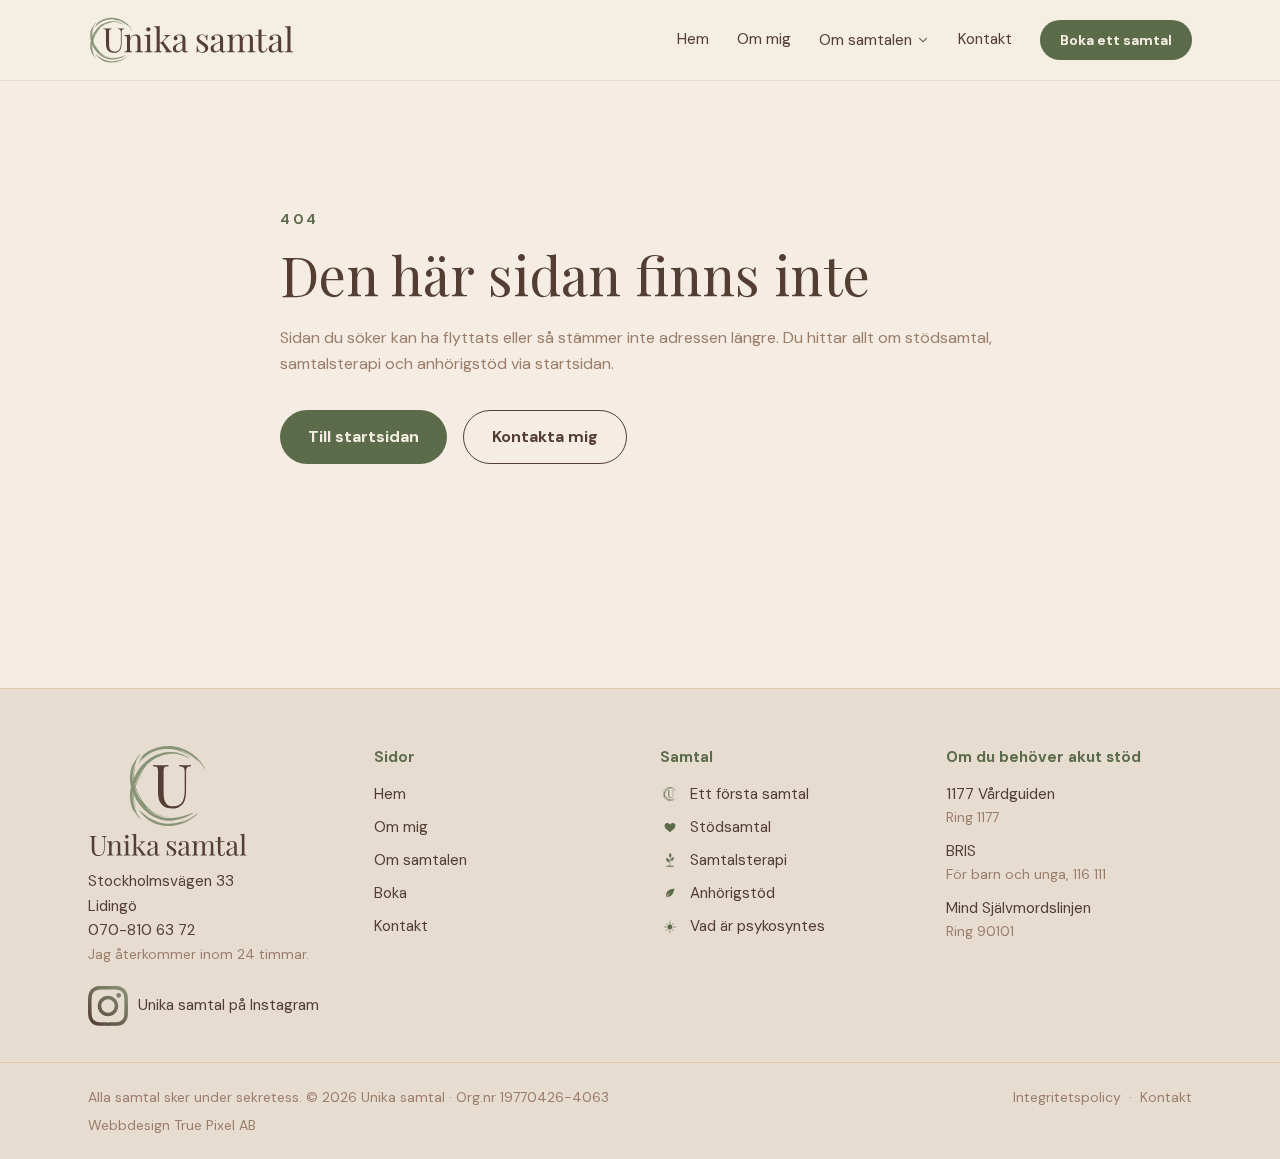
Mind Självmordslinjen (1018, 908)
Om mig (764, 39)
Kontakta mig (545, 436)
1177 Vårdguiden (1000, 794)
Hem (693, 39)
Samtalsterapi (738, 860)
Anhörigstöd (732, 893)
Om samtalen (865, 40)
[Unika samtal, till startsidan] (191, 40)
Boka (390, 893)
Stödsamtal (730, 827)
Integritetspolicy (1067, 1097)
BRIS (961, 851)
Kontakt (985, 39)
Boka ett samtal (1116, 40)
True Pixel (204, 1125)
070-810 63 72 (141, 930)
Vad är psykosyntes (757, 926)
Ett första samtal (749, 794)
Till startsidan (363, 436)
